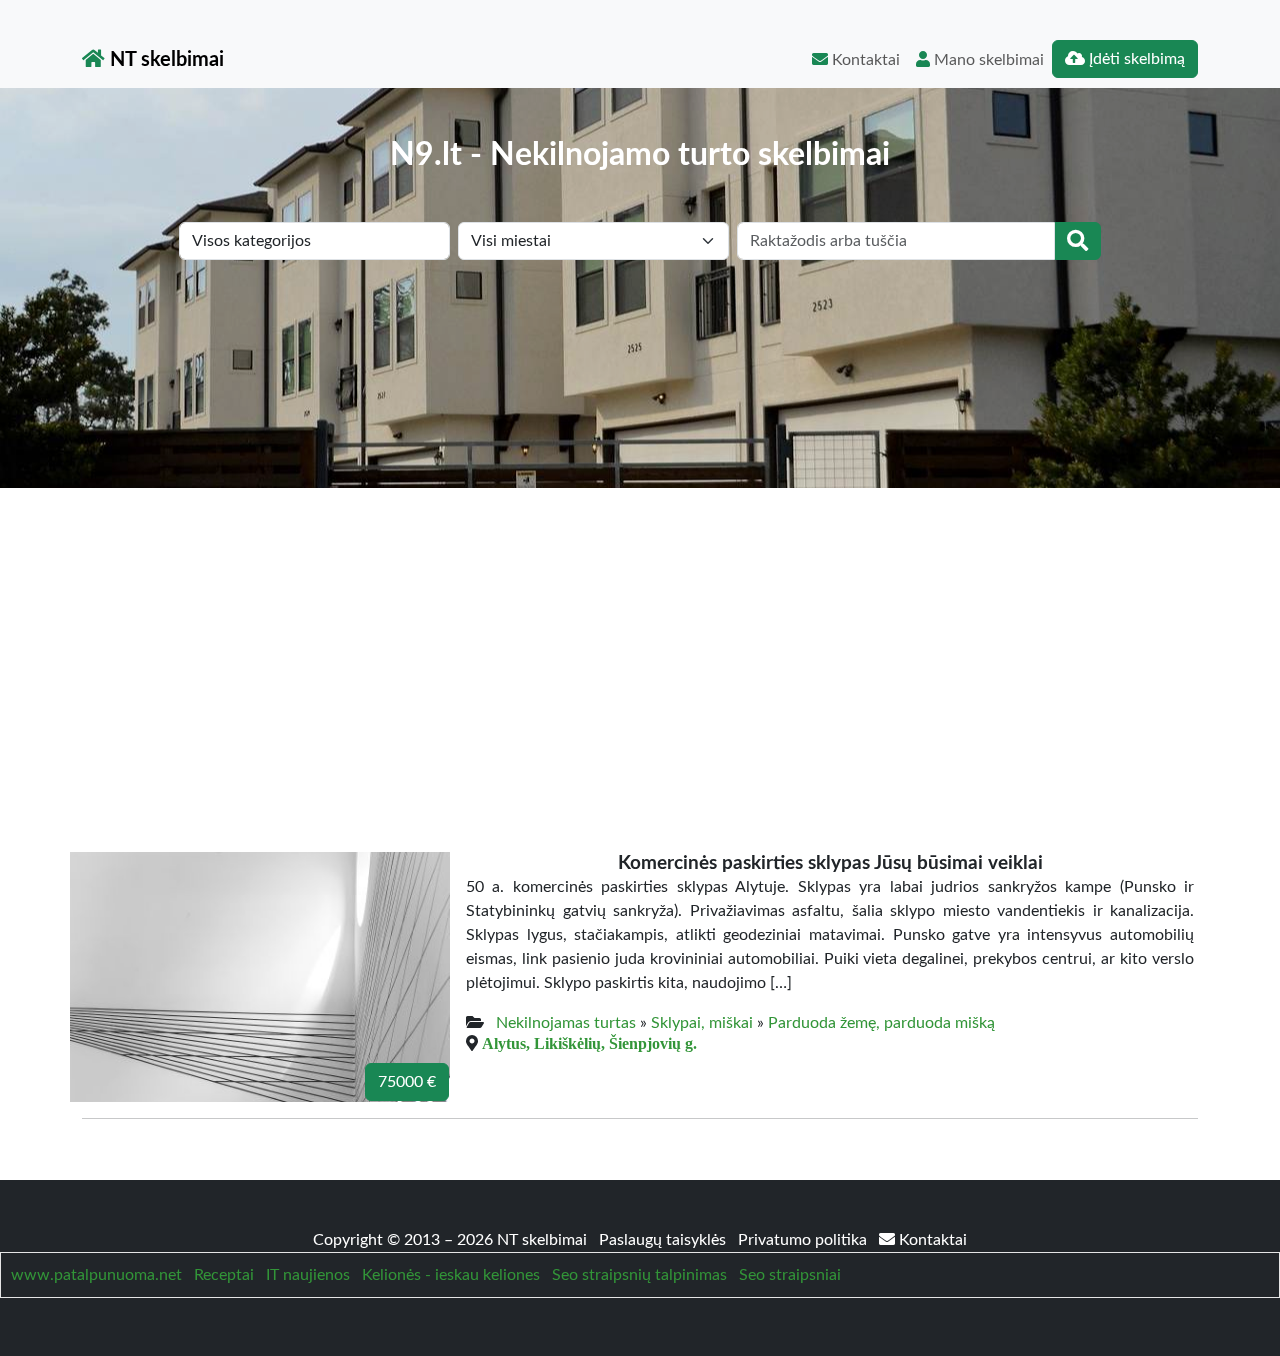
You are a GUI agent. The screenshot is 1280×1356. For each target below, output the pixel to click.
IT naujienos (308, 1275)
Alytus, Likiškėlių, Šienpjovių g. (589, 1043)
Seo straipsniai (790, 1275)
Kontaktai (864, 60)
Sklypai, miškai (702, 1023)
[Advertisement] (640, 638)
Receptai (224, 1275)
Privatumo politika (804, 1240)
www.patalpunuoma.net (96, 1275)
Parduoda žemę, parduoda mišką (881, 1023)
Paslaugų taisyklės (664, 1240)
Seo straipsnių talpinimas (639, 1275)
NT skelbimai (164, 60)
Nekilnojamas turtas (566, 1023)
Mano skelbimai (987, 60)
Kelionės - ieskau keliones (451, 1275)
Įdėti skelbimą (1135, 59)
